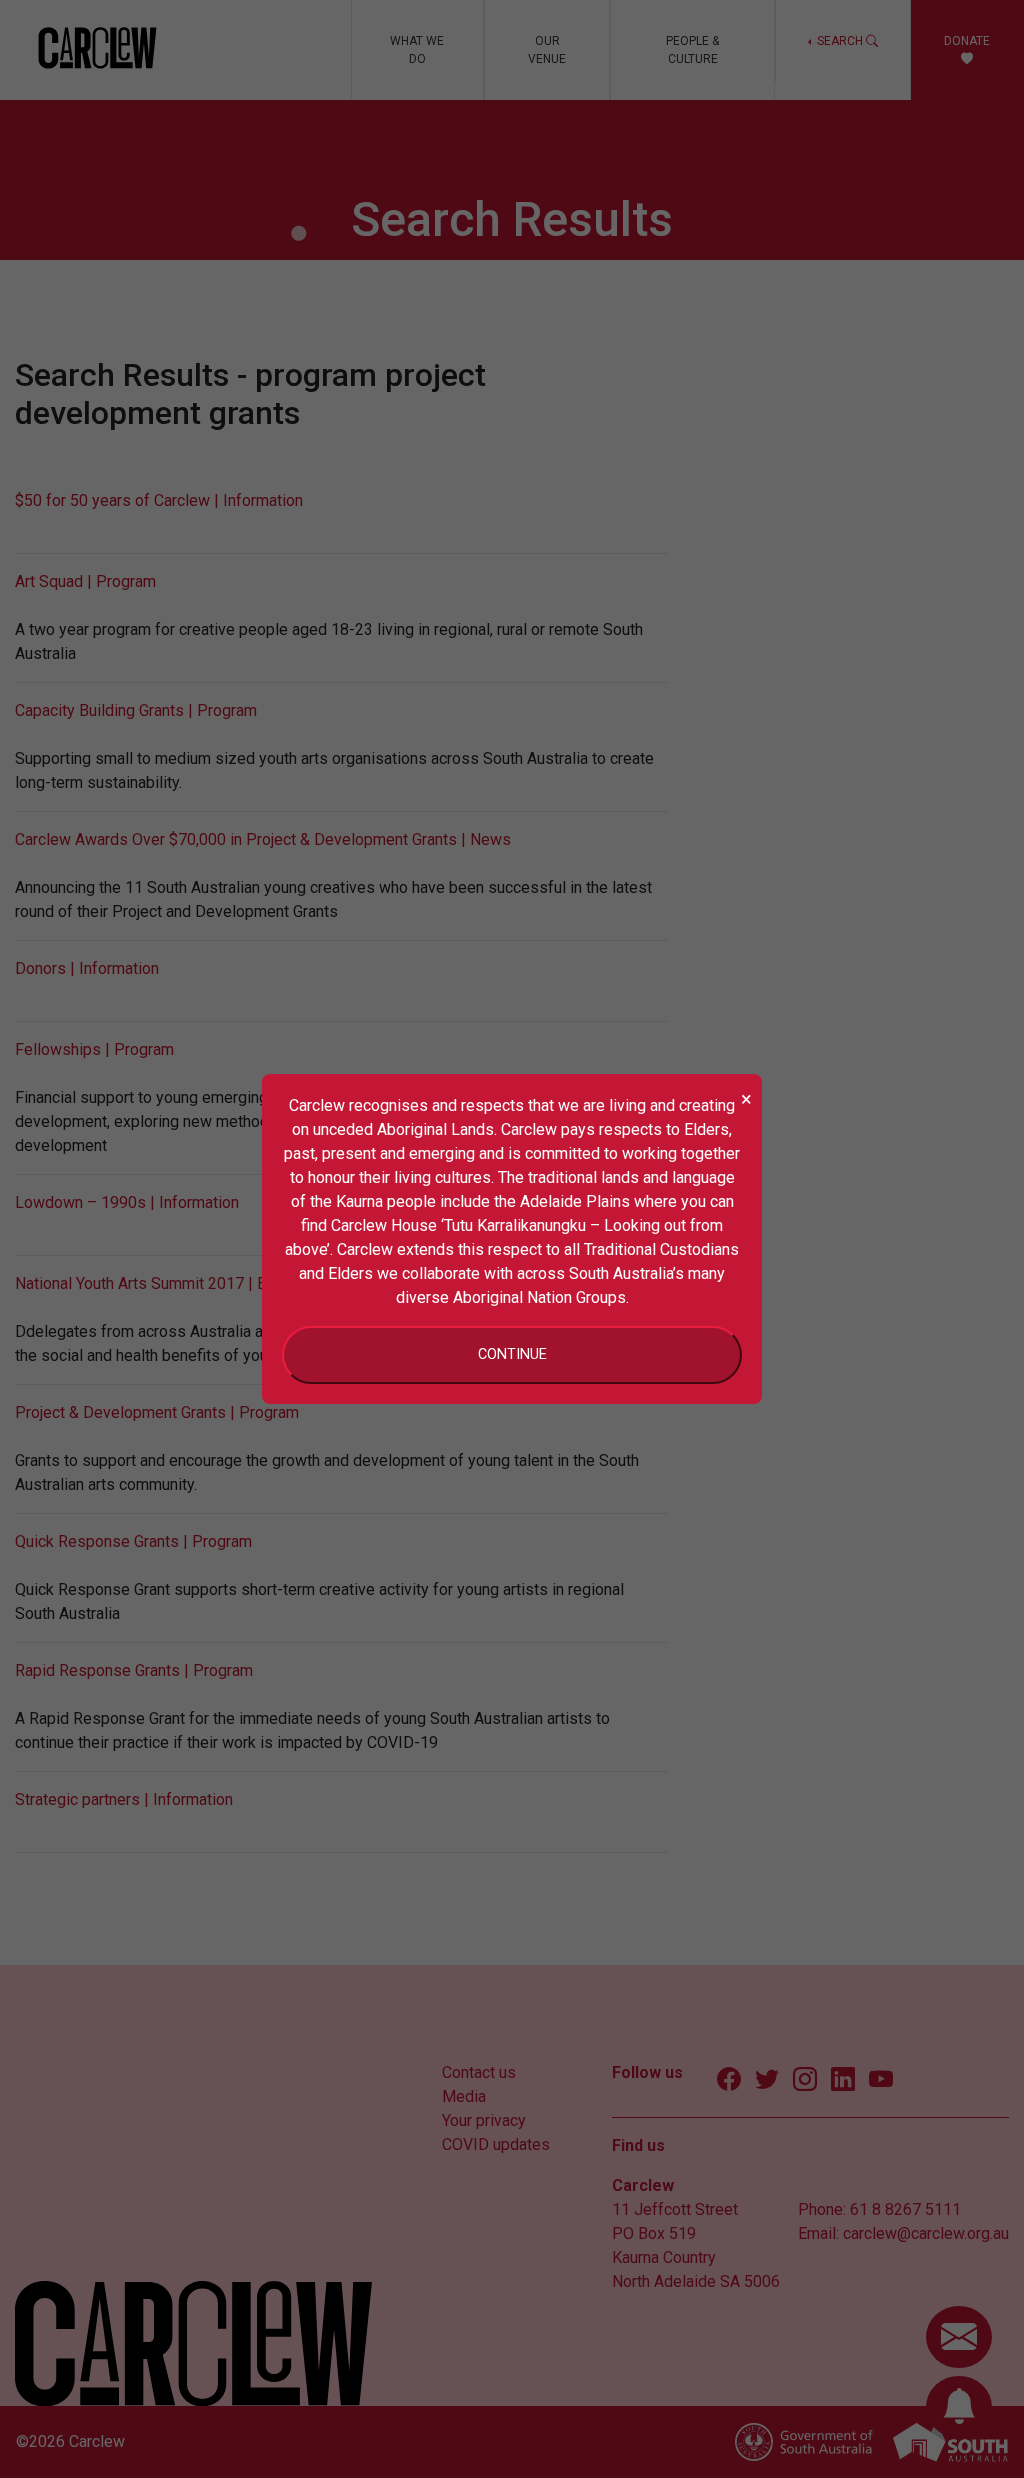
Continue (512, 1354)
